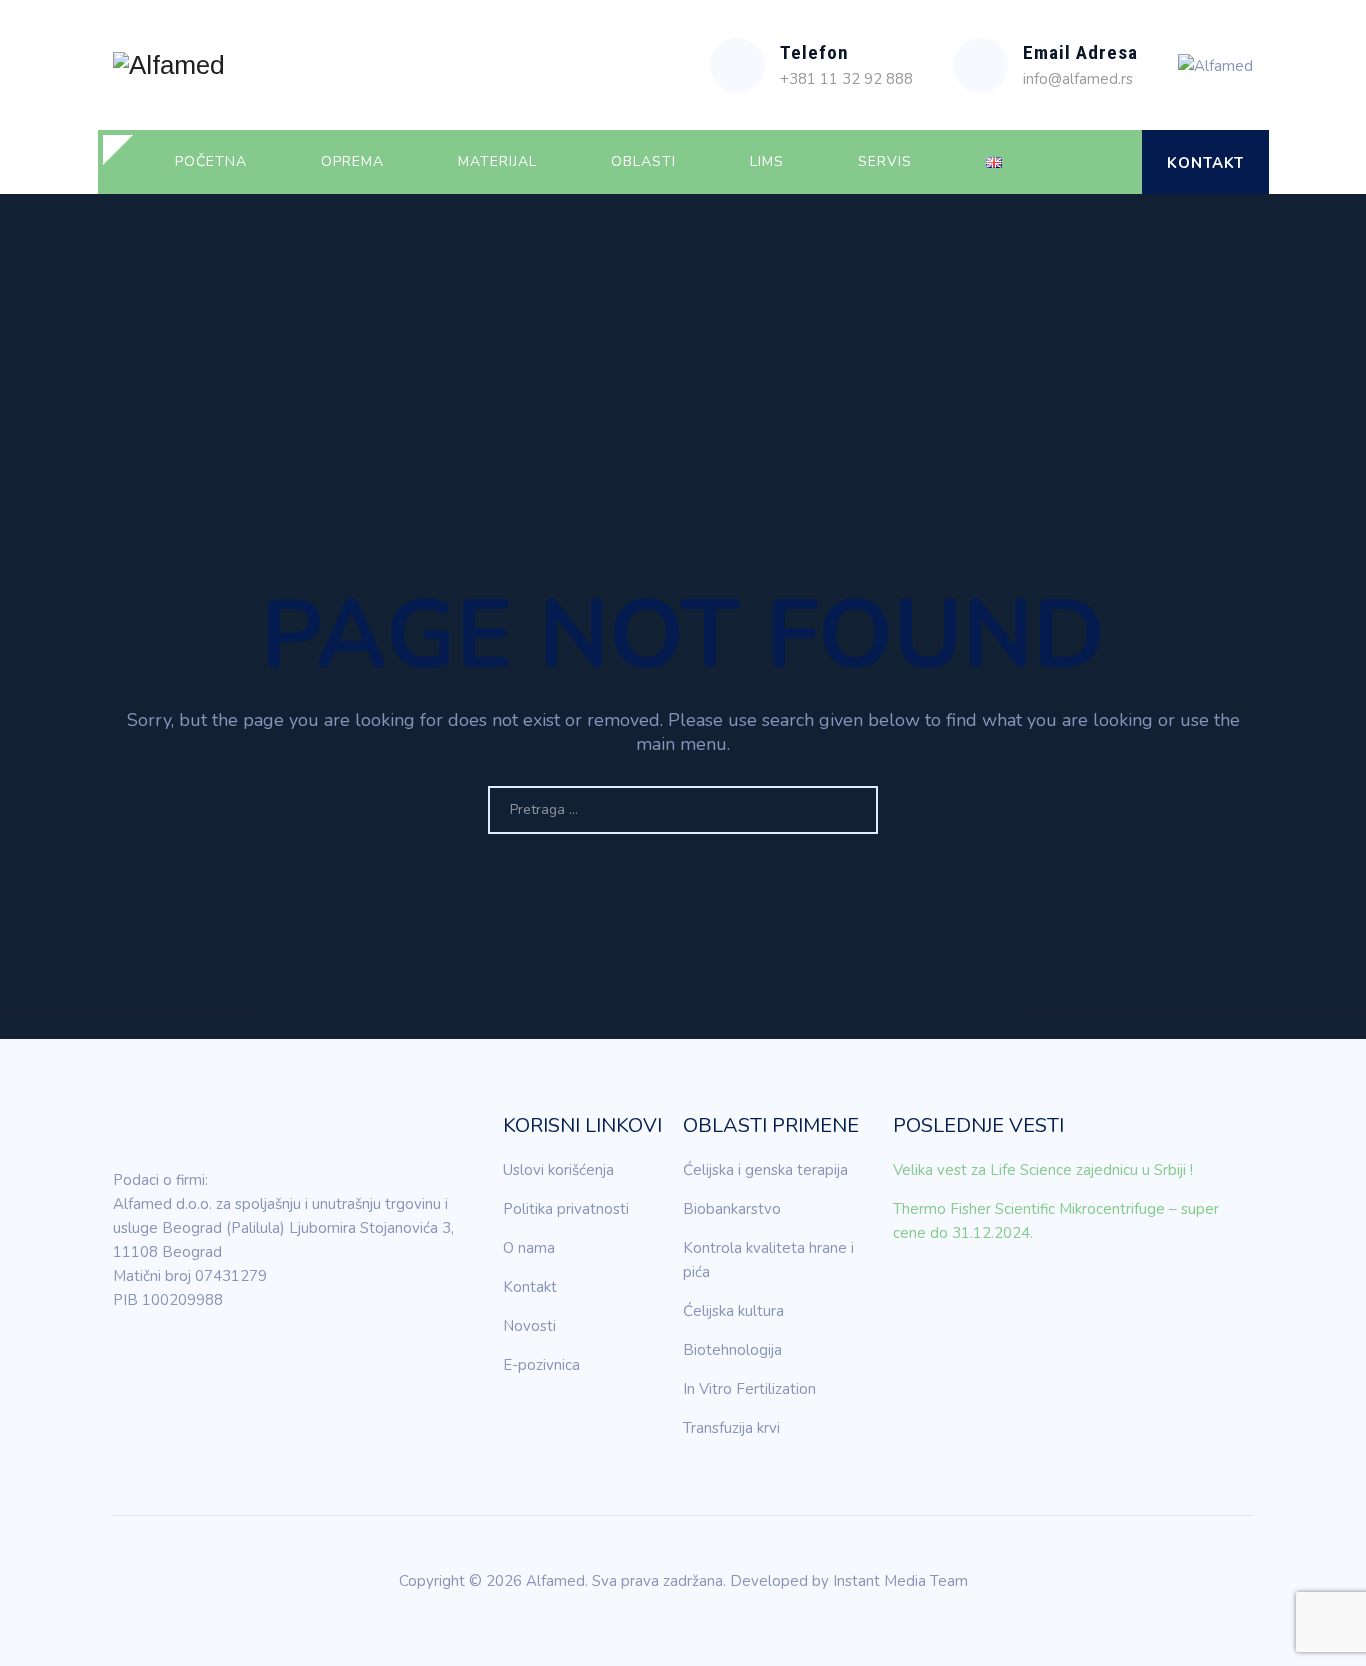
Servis (885, 161)
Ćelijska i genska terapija (765, 1170)
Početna (211, 161)
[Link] (1109, 162)
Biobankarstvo (732, 1209)
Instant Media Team (900, 1581)
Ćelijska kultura (733, 1311)
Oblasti (643, 161)
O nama (529, 1248)
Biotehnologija (732, 1350)
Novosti (529, 1326)
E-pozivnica (541, 1365)
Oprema (352, 161)
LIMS (767, 161)
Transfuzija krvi (731, 1428)
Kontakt (1205, 163)
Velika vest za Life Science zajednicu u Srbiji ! (1043, 1170)
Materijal (497, 161)
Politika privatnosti (566, 1209)
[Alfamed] (169, 65)
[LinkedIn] (128, 1357)
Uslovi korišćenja (558, 1170)
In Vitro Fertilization (749, 1389)
